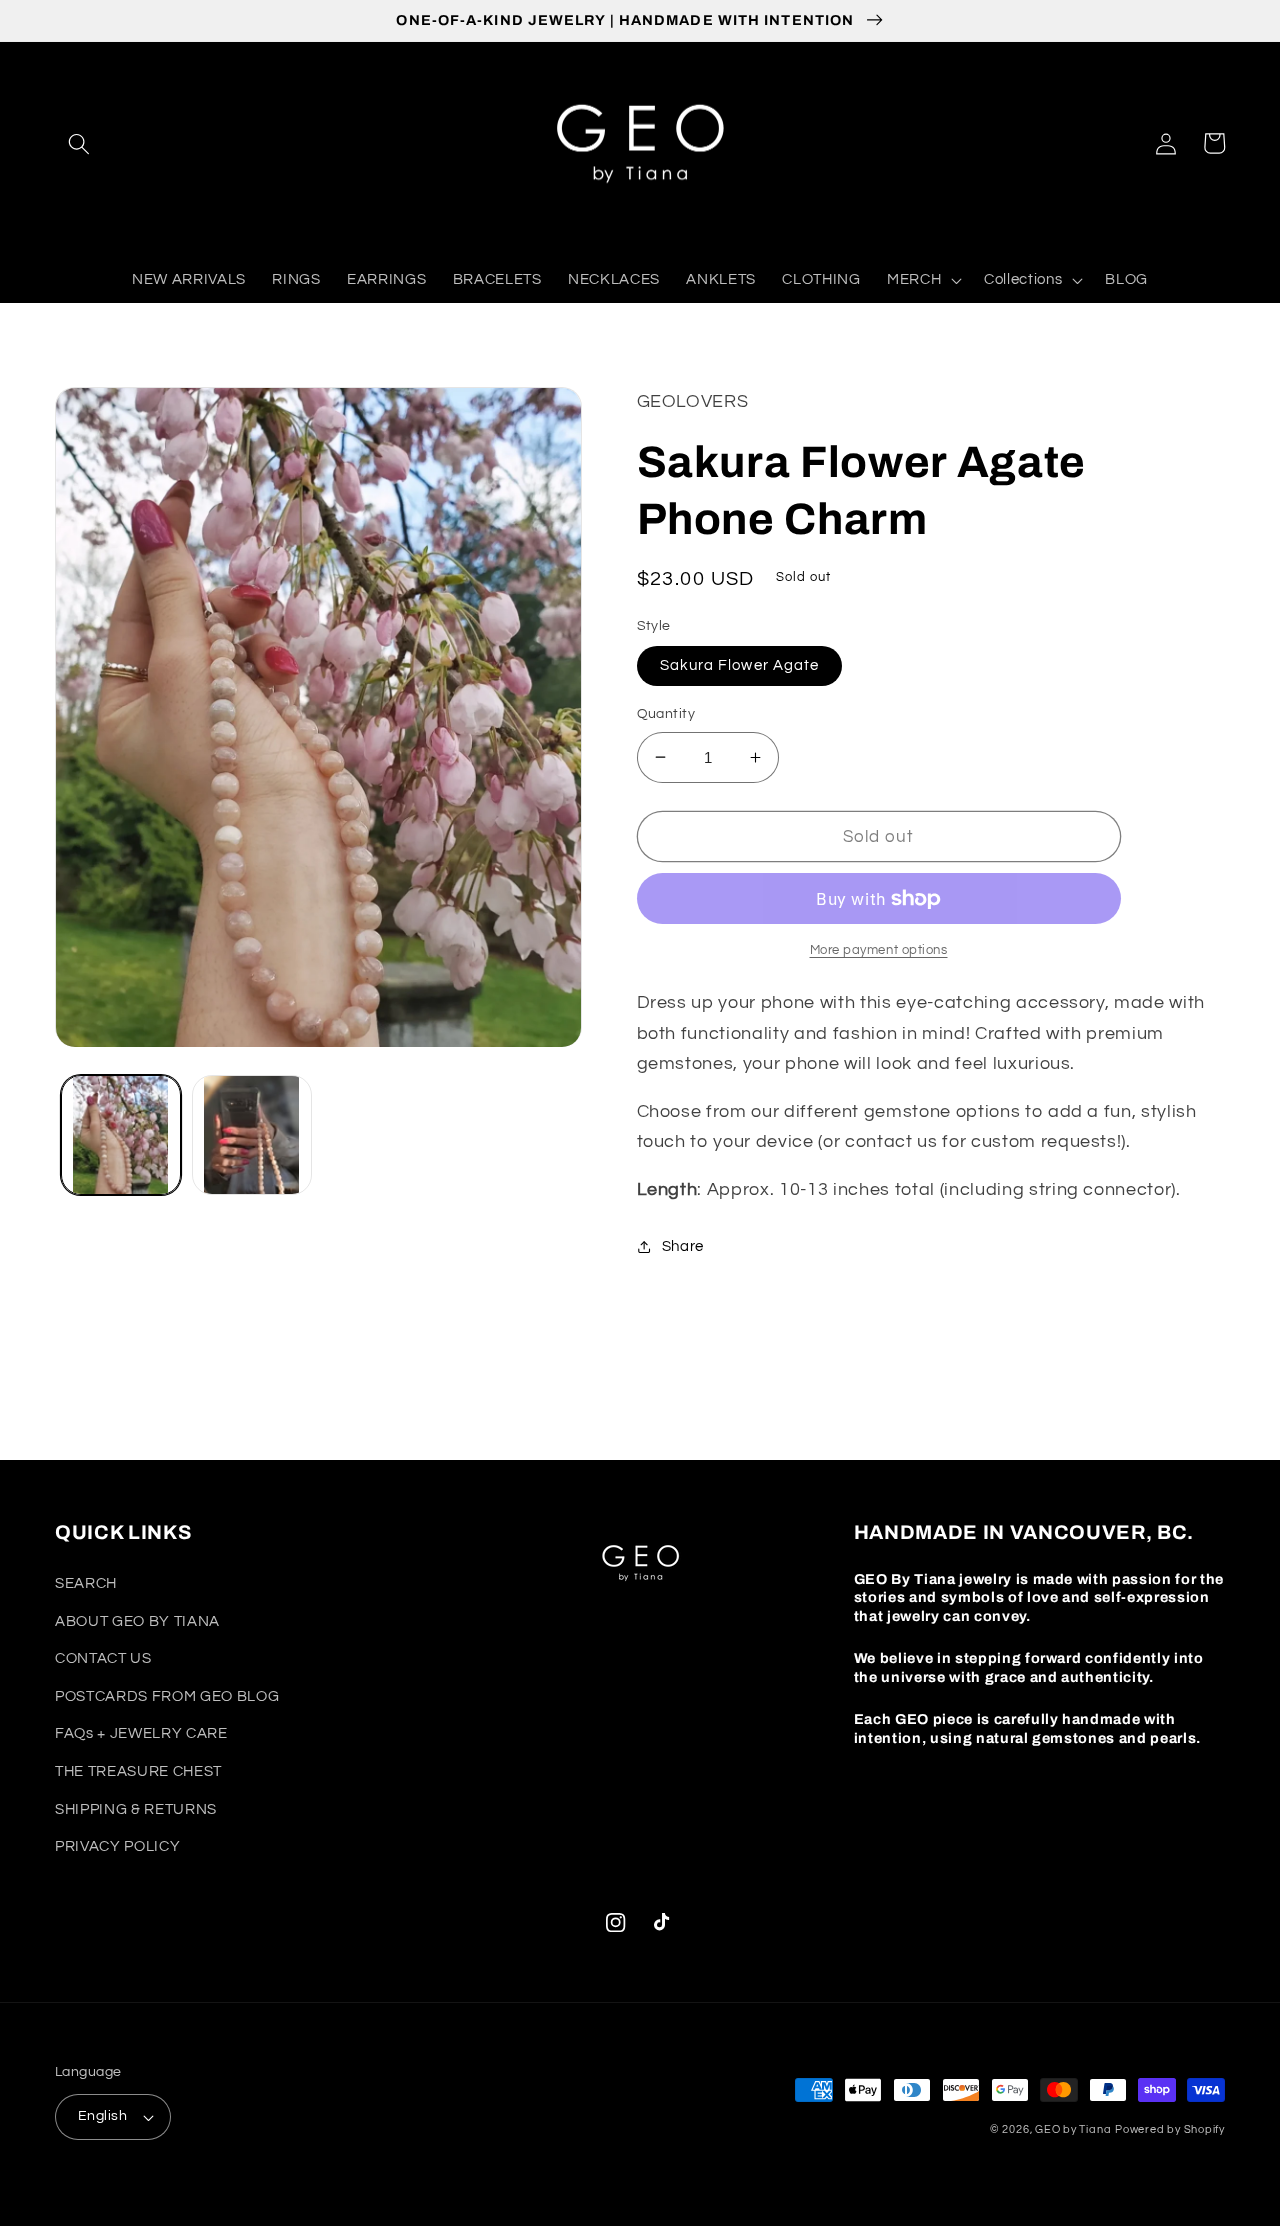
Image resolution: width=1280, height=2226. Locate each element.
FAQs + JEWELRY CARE (141, 1733)
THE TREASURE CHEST (138, 1771)
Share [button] (683, 1246)
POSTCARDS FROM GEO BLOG (167, 1696)
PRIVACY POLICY (117, 1846)
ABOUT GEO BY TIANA (137, 1621)
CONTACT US (103, 1658)
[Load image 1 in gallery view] (121, 1135)
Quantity (666, 713)
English (102, 2115)
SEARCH (86, 1583)
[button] (79, 143)
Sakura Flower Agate (740, 665)
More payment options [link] (879, 950)
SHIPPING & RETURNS (136, 1809)
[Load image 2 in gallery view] (252, 1135)
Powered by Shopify (1170, 2129)
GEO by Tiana (1073, 2129)
